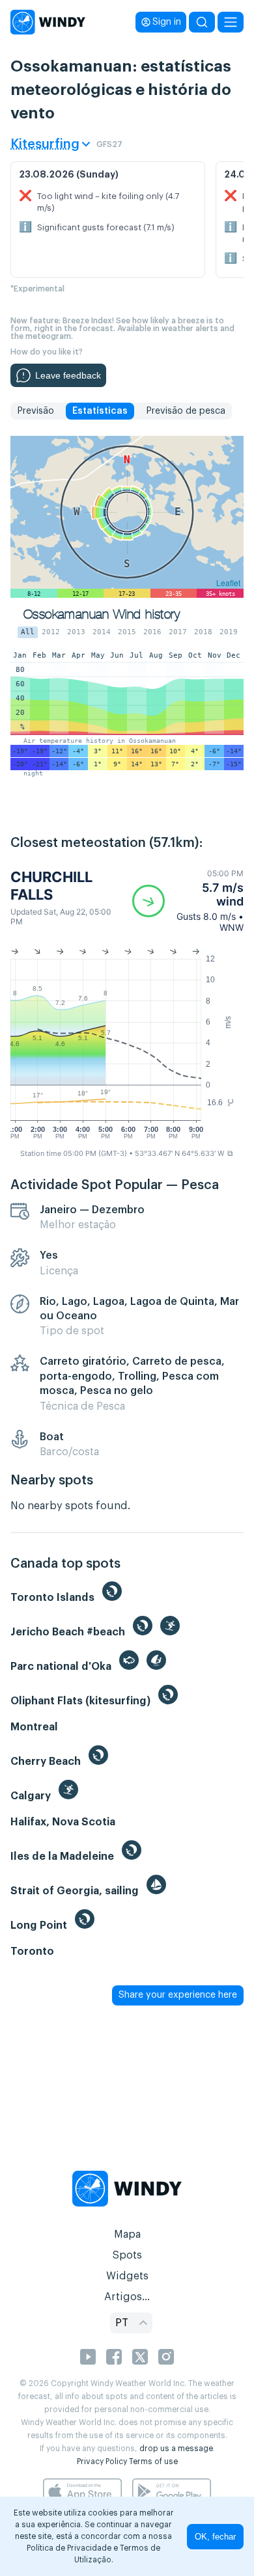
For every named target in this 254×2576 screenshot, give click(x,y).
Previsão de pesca (186, 411)
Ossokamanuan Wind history (102, 614)
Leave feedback (68, 375)
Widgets (127, 2276)
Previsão (35, 411)
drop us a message (176, 2449)
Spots (127, 2255)
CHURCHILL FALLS (51, 885)
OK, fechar (215, 2537)
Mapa (127, 2234)
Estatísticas (100, 411)
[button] (188, 901)
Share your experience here (178, 1995)
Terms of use (153, 2462)
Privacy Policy (102, 2462)
